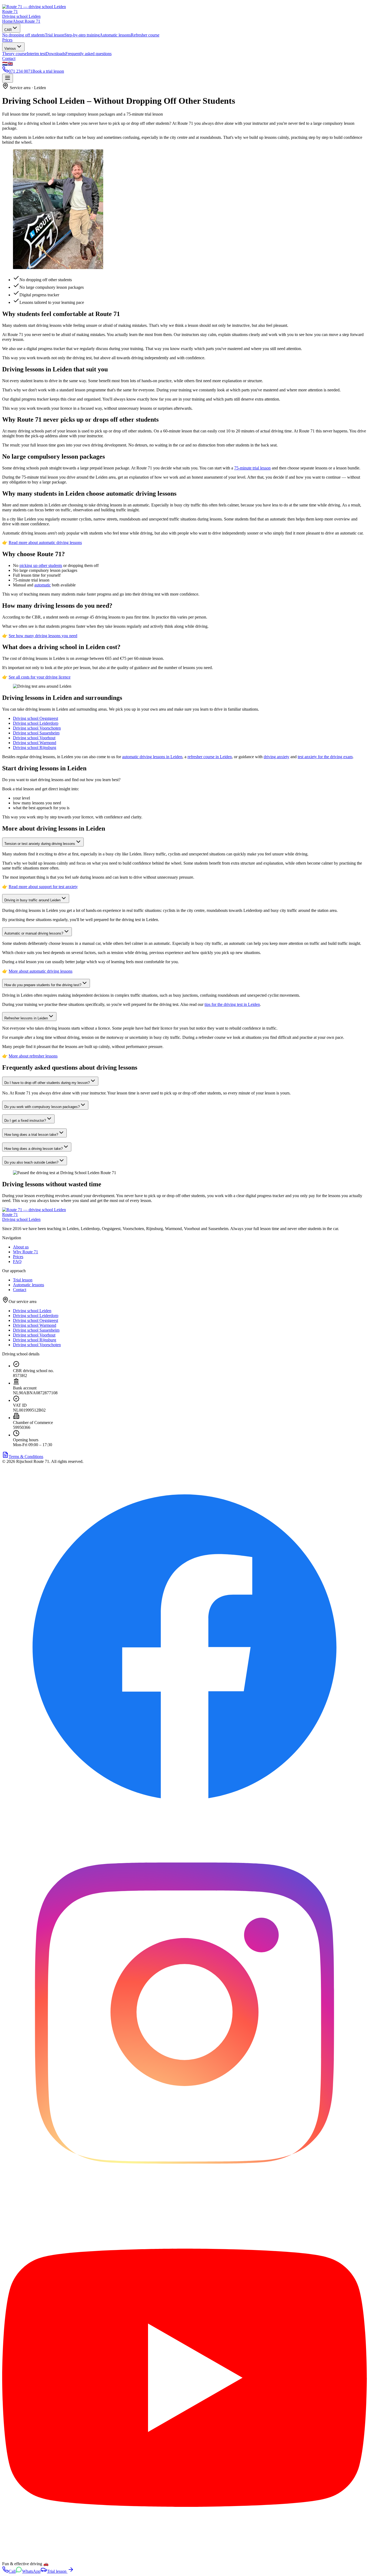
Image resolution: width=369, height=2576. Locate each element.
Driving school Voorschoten (37, 728)
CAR (8, 30)
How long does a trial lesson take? (31, 1135)
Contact (9, 58)
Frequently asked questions (88, 54)
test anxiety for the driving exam (325, 757)
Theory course (14, 54)
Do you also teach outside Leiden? (31, 1162)
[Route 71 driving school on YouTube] (185, 2559)
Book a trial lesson (48, 71)
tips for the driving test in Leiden (232, 1004)
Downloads (56, 54)
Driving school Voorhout (34, 738)
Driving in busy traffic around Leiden (32, 900)
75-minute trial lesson (252, 468)
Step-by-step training (82, 35)
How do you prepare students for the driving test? (43, 985)
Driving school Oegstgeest (36, 718)
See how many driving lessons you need (43, 636)
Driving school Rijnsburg (35, 748)
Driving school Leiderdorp (36, 723)
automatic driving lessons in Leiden (152, 757)
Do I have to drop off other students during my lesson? (47, 1083)
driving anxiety (276, 757)
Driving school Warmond (35, 743)
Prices (7, 40)
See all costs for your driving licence (40, 677)
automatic (43, 585)
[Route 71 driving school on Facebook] (185, 1827)
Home (7, 21)
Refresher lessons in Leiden (26, 1018)
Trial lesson (55, 35)
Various (10, 48)
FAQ (17, 1262)
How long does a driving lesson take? (33, 1149)
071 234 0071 (21, 71)
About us (21, 1247)
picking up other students (41, 565)
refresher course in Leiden (210, 757)
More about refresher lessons (33, 1056)
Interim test (36, 54)
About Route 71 (26, 21)
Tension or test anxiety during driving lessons (40, 844)
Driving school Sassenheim (36, 733)
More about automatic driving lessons (41, 971)
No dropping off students (24, 35)
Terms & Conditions (26, 1457)
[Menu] (8, 78)
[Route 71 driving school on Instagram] (185, 2193)
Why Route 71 (26, 1252)
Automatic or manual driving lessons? (34, 933)
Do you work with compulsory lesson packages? (42, 1107)
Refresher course (145, 35)
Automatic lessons (115, 35)
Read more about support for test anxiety (43, 887)
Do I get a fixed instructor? (25, 1121)
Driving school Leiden (32, 1311)
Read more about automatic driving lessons (45, 543)
